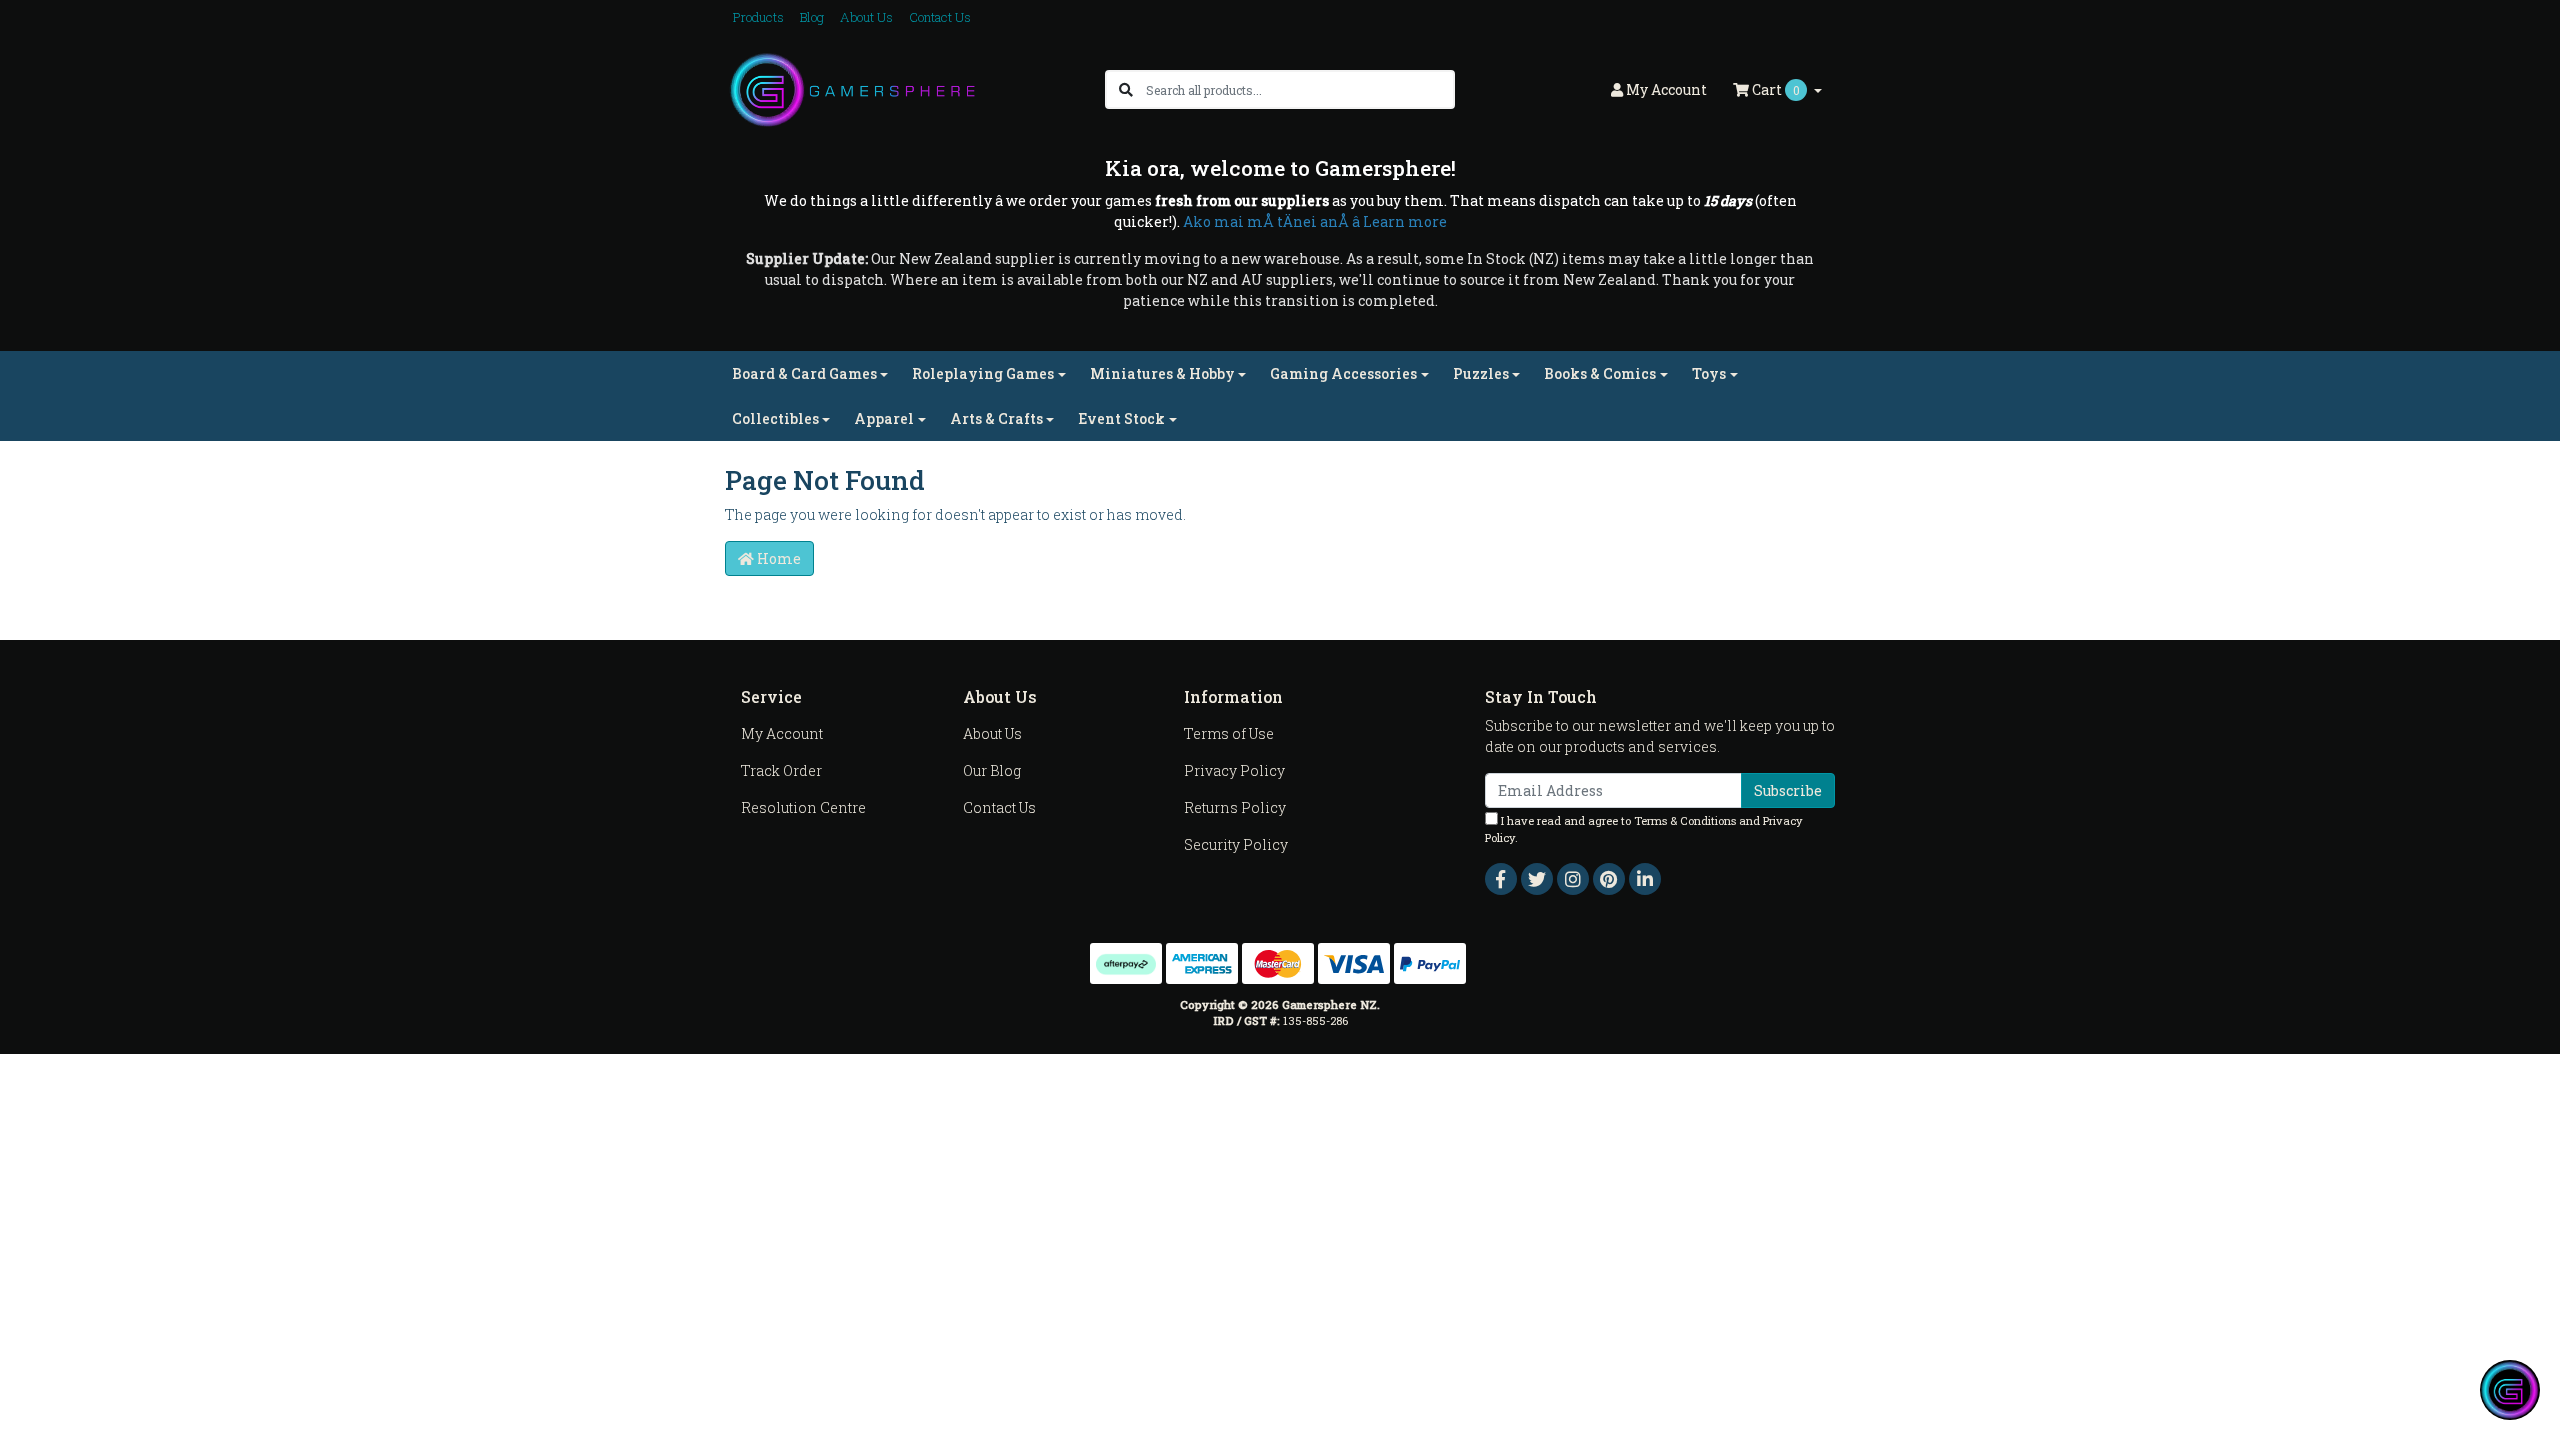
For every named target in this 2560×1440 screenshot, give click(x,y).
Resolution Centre (803, 807)
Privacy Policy (1234, 770)
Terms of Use (1229, 733)
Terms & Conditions (1685, 820)
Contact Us (940, 17)
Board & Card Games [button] (804, 373)
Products (758, 17)
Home (777, 558)
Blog (812, 17)
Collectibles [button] (775, 418)
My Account (782, 733)
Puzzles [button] (1481, 373)
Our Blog (992, 770)
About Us (866, 17)
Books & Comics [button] (1600, 373)
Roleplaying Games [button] (983, 373)
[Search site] (1126, 89)
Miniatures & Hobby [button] (1162, 373)
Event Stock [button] (1121, 418)
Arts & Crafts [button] (996, 418)
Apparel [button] (884, 418)
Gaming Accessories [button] (1343, 373)
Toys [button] (1709, 373)
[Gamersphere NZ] (852, 88)
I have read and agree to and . (1644, 829)
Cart (1774, 89)
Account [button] (1666, 89)
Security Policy (1236, 844)
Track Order (781, 770)
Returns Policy (1235, 807)
